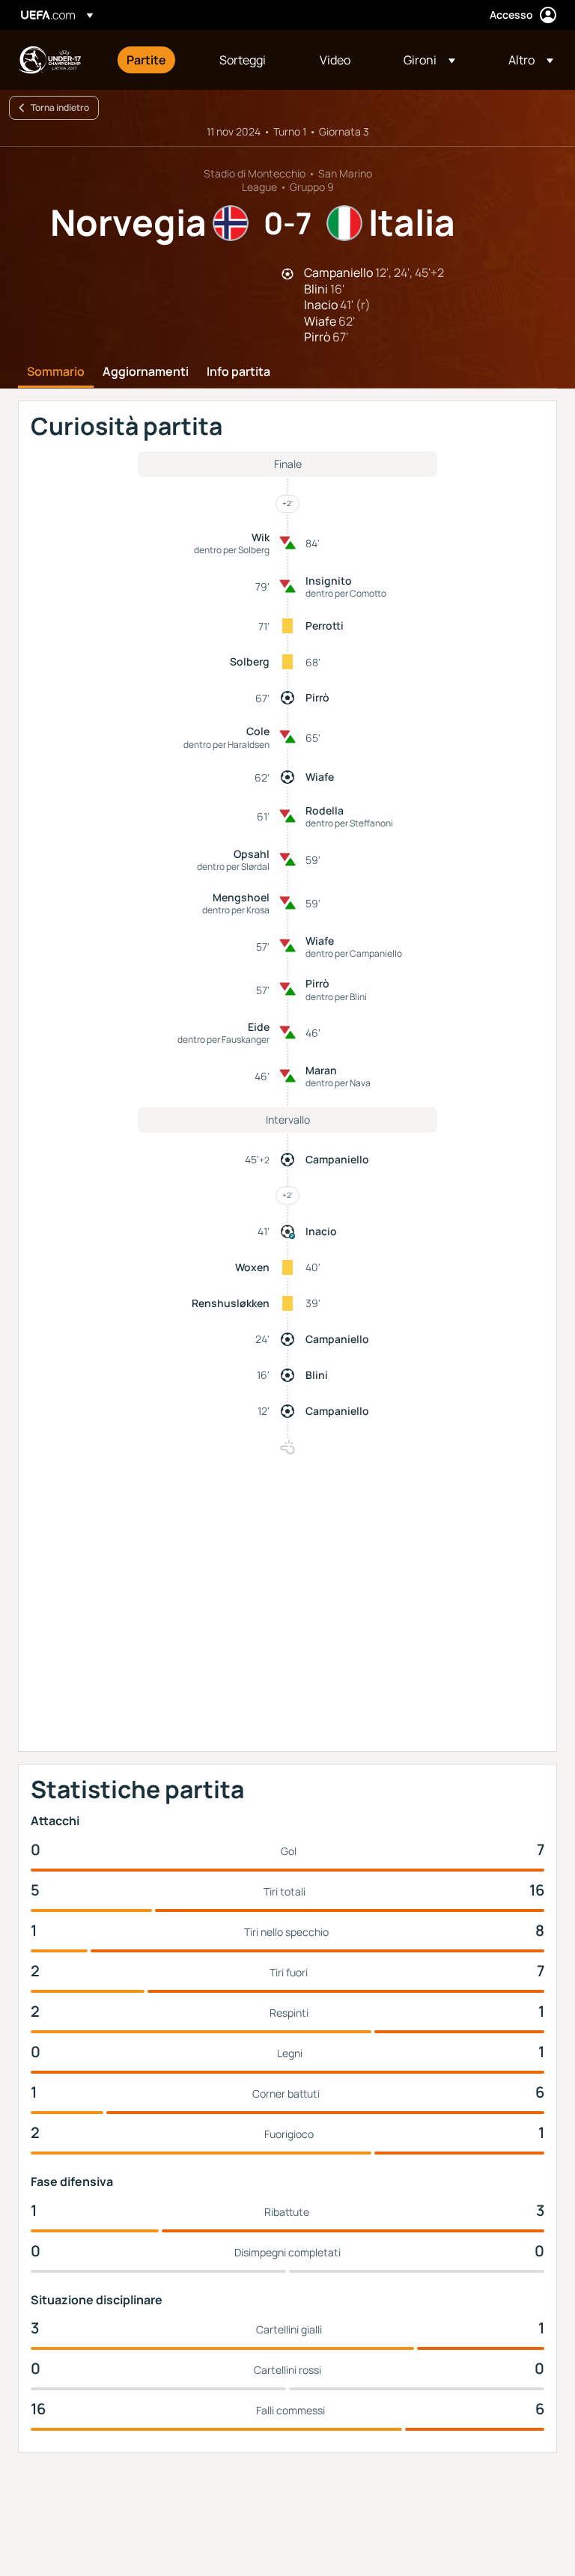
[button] (429, 60)
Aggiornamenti (146, 372)
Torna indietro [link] (60, 107)
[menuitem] (154, 60)
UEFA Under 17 (49, 60)
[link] (146, 60)
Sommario (56, 372)
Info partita (238, 372)
